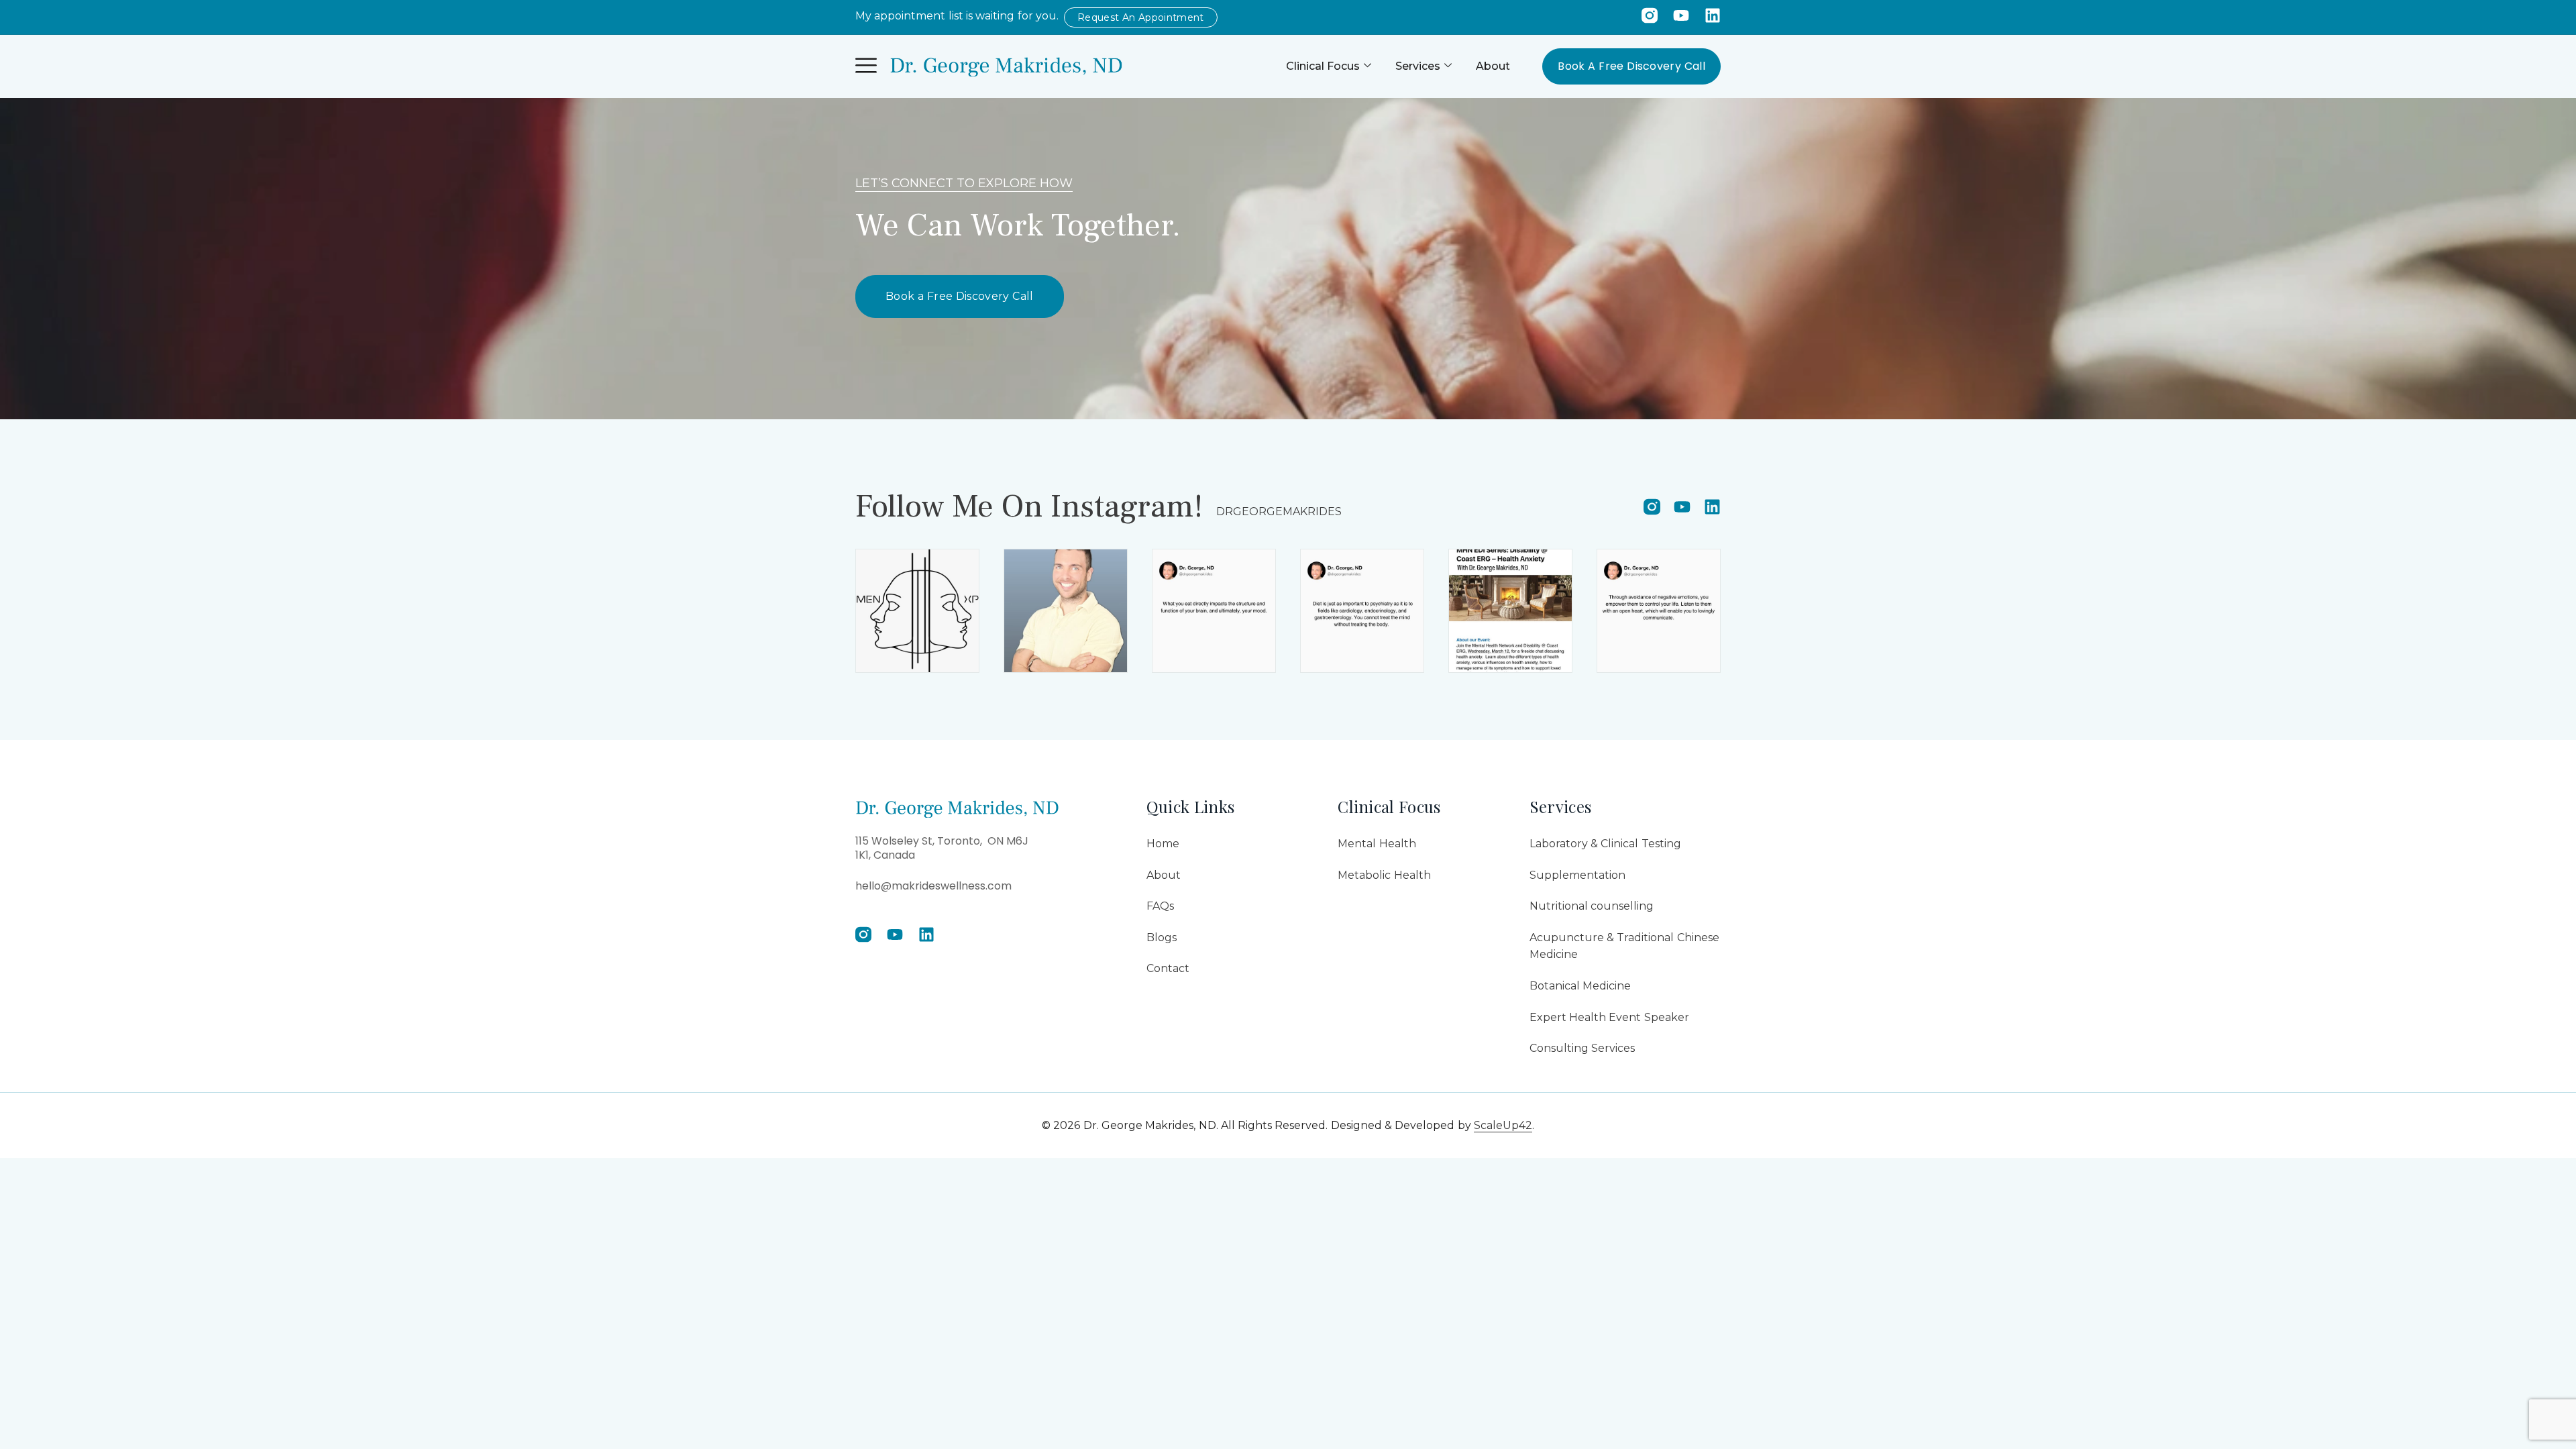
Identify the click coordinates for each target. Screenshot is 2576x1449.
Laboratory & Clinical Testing (1605, 844)
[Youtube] (1681, 15)
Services (1418, 66)
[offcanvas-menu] (866, 66)
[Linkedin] (1713, 15)
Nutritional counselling (1592, 906)
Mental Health (1377, 844)
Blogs (1162, 937)
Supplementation (1577, 875)
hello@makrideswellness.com (933, 886)
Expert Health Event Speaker (1609, 1017)
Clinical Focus (1323, 66)
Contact (1168, 968)
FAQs (1160, 906)
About (1493, 66)
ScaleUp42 (1503, 1125)
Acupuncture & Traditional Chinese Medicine (1624, 946)
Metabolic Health (1384, 875)
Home (1163, 844)
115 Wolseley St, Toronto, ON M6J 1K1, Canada (942, 848)
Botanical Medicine (1580, 986)
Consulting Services (1582, 1048)
